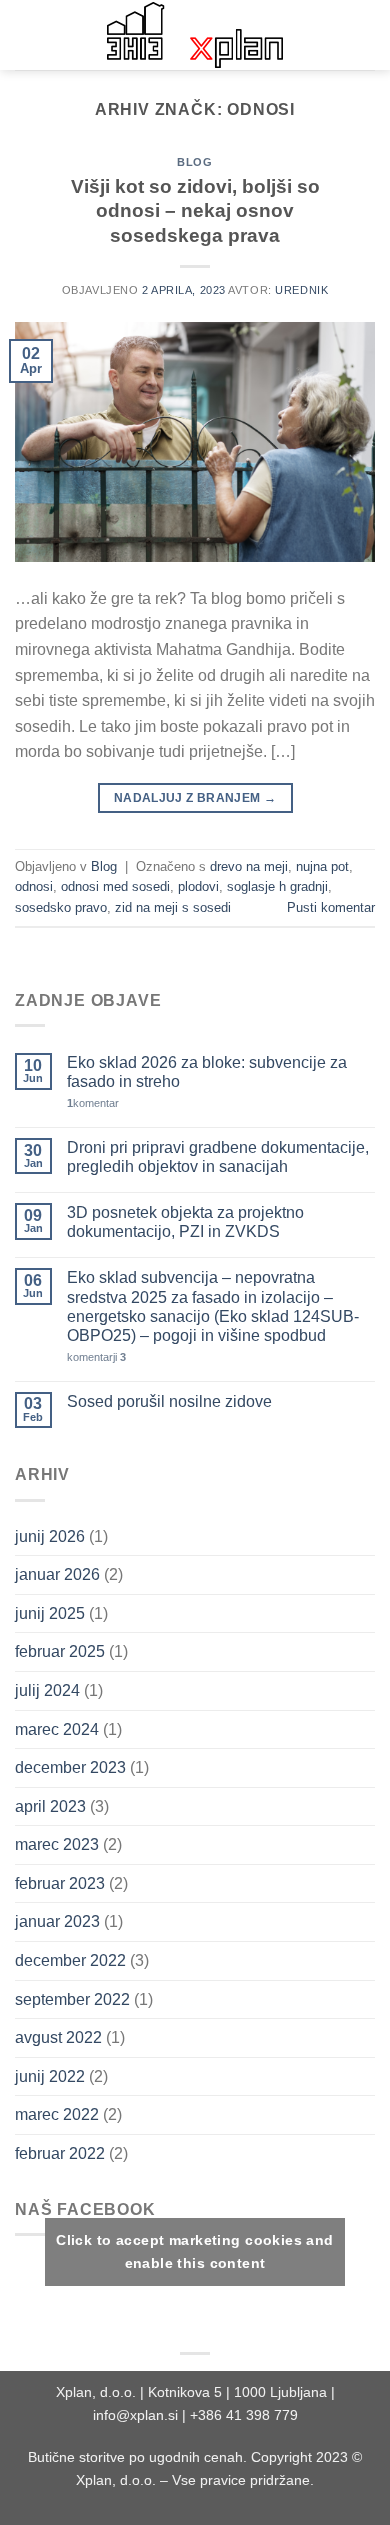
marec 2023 (57, 1844)
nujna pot (322, 866)
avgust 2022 (58, 2037)
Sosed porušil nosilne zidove (169, 1401)
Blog (194, 162)
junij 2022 (50, 2076)
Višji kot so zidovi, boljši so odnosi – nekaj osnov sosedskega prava (195, 211)
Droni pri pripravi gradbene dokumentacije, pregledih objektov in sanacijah (218, 1157)
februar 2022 (60, 2153)
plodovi (198, 886)
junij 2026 (50, 1536)
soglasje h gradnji (277, 886)
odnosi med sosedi (115, 886)
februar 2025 (60, 1651)
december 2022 (70, 1960)
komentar (93, 1103)
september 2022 (72, 1999)
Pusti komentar (331, 907)
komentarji (96, 1357)
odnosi (34, 886)
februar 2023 (60, 1883)
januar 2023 (57, 1921)
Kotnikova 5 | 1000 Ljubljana (239, 2392)
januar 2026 (57, 1574)
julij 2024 (47, 1690)
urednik (301, 290)
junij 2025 (50, 1613)
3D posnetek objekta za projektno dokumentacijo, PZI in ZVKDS (185, 1222)
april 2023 (50, 1806)
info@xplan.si (135, 2415)
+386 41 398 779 (244, 2415)
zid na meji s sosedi (173, 907)
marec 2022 (57, 2114)
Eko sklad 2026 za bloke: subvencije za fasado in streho (207, 1072)
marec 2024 (57, 1729)
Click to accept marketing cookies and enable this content (195, 2251)
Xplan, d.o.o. (96, 2392)
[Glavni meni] (27, 34)
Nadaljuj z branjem (195, 798)
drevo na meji (249, 866)
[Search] (367, 35)
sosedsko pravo (61, 907)
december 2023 (70, 1767)
